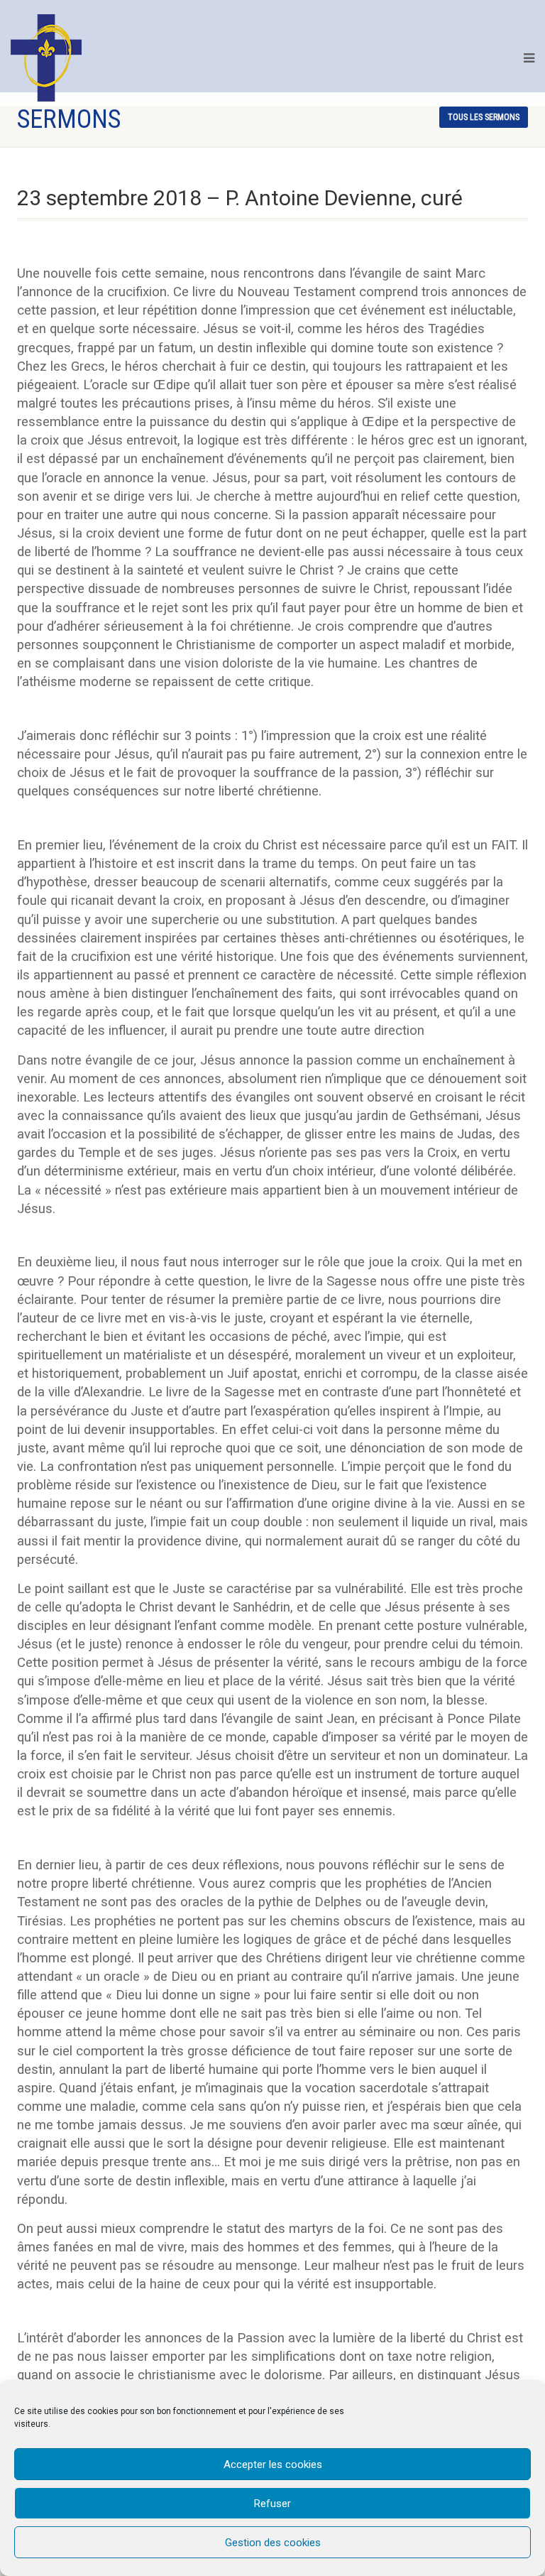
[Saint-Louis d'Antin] (46, 58)
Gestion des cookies (273, 2543)
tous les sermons (484, 117)
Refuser (272, 2504)
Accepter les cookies (273, 2464)
